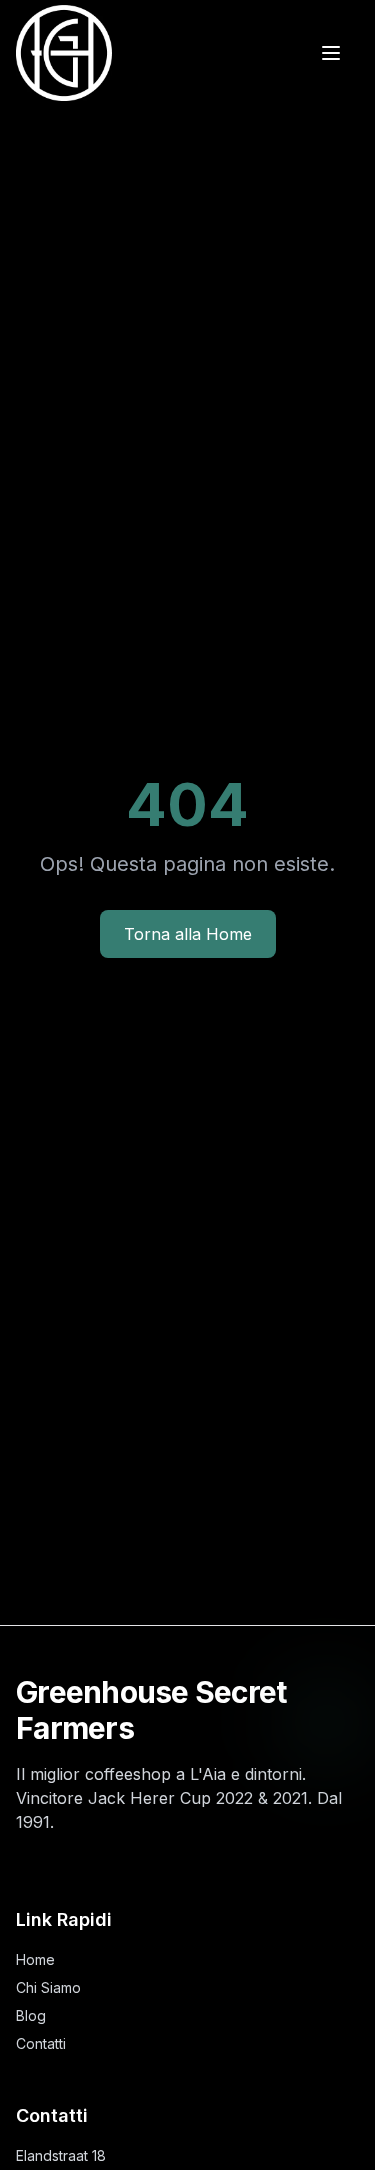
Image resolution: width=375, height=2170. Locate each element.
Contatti (41, 2043)
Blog (31, 2015)
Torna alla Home (188, 934)
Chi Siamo (48, 1987)
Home (35, 1959)
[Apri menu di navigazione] (331, 53)
